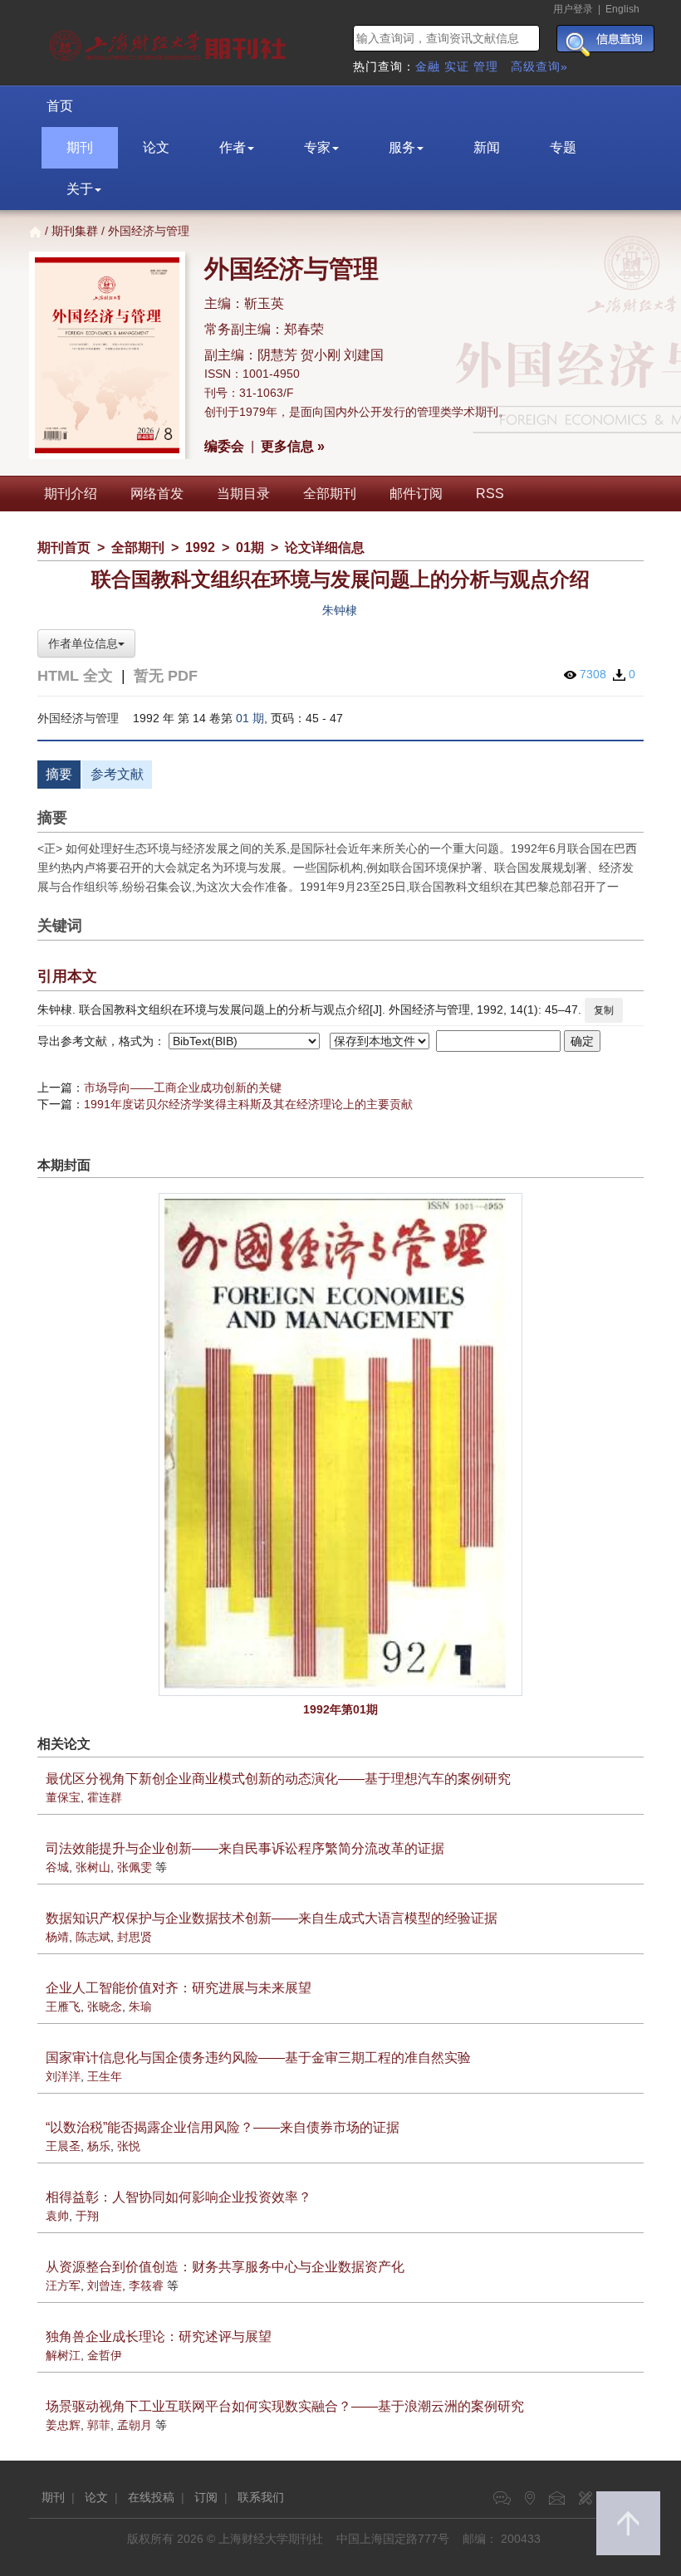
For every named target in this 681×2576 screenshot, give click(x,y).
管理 (486, 66)
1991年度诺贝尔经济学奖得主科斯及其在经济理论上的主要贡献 (248, 1104)
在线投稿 (151, 2497)
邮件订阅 (416, 494)
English (622, 9)
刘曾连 (105, 2285)
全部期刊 (330, 494)
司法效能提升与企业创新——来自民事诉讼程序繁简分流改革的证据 (245, 1848)
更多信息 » (293, 446)
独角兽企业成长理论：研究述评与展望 (159, 2336)
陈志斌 (93, 1937)
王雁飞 (63, 2007)
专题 (563, 147)
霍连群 (105, 1797)
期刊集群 (75, 231)
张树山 (93, 1867)
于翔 (87, 2216)
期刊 (80, 147)
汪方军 (63, 2285)
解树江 (63, 2355)
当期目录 (243, 494)
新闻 (487, 147)
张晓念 (105, 2007)
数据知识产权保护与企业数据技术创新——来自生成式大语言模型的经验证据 (272, 1918)
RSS (490, 494)
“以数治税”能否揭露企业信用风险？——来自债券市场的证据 (223, 2127)
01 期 (250, 718)
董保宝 (63, 1797)
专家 (317, 147)
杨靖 (57, 1937)
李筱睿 (146, 2285)
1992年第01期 (340, 1709)
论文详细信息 (325, 547)
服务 (402, 147)
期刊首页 (64, 547)
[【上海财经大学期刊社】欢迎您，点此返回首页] (170, 42)
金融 (428, 66)
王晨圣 (63, 2146)
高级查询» (539, 66)
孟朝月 (135, 2425)
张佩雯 (135, 1867)
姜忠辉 (63, 2425)
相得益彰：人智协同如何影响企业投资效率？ (179, 2197)
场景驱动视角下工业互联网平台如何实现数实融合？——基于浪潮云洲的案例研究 (285, 2406)
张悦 (129, 2146)
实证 (457, 66)
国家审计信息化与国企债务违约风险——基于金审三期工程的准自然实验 (258, 2058)
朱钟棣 (340, 610)
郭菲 (99, 2425)
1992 (200, 547)
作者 (233, 147)
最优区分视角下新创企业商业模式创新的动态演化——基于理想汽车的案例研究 (278, 1779)
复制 (604, 1010)
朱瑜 (140, 2007)
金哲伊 (105, 2355)
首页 (60, 106)
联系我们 (261, 2497)
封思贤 (135, 1937)
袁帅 (57, 2216)
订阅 (206, 2497)
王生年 (105, 2076)
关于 (80, 189)
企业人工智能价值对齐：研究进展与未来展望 (179, 1988)
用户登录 (573, 9)
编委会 (224, 446)
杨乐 (99, 2146)
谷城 (57, 1867)
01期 (250, 547)
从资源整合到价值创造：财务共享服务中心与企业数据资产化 (225, 2267)
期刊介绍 (71, 494)
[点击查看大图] (340, 1444)
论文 (156, 147)
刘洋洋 (63, 2076)
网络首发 (157, 494)
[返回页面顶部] (628, 2523)
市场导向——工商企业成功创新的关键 (183, 1088)
